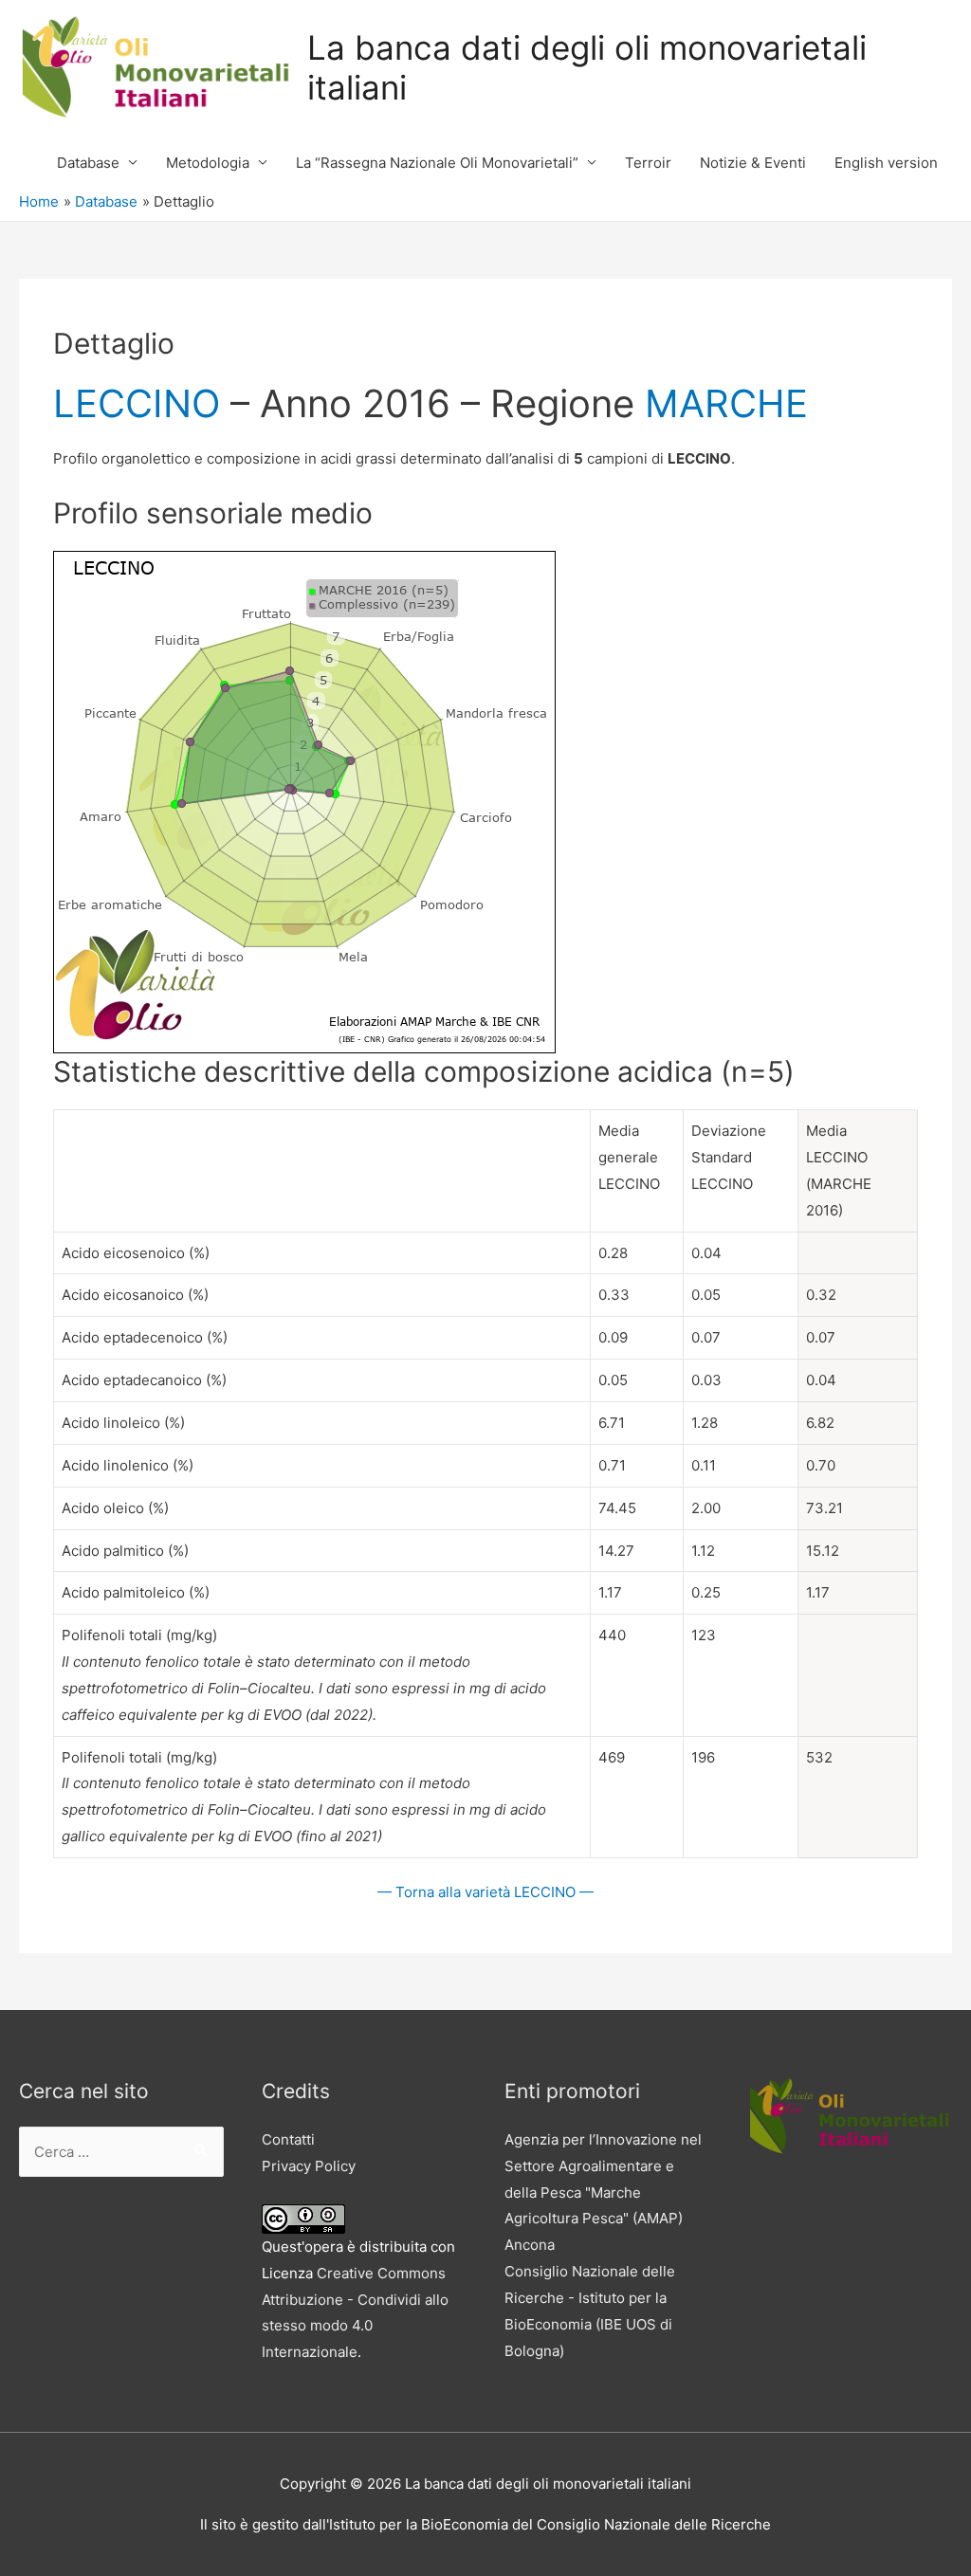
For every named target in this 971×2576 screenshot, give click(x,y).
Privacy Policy (309, 2166)
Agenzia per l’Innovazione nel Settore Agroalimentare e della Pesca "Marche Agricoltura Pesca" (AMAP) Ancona (603, 2192)
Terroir (648, 163)
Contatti (288, 2139)
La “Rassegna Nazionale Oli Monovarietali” (437, 163)
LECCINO (137, 403)
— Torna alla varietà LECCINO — (485, 1892)
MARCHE (726, 403)
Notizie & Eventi (753, 163)
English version (886, 163)
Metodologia (208, 163)
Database (88, 163)
